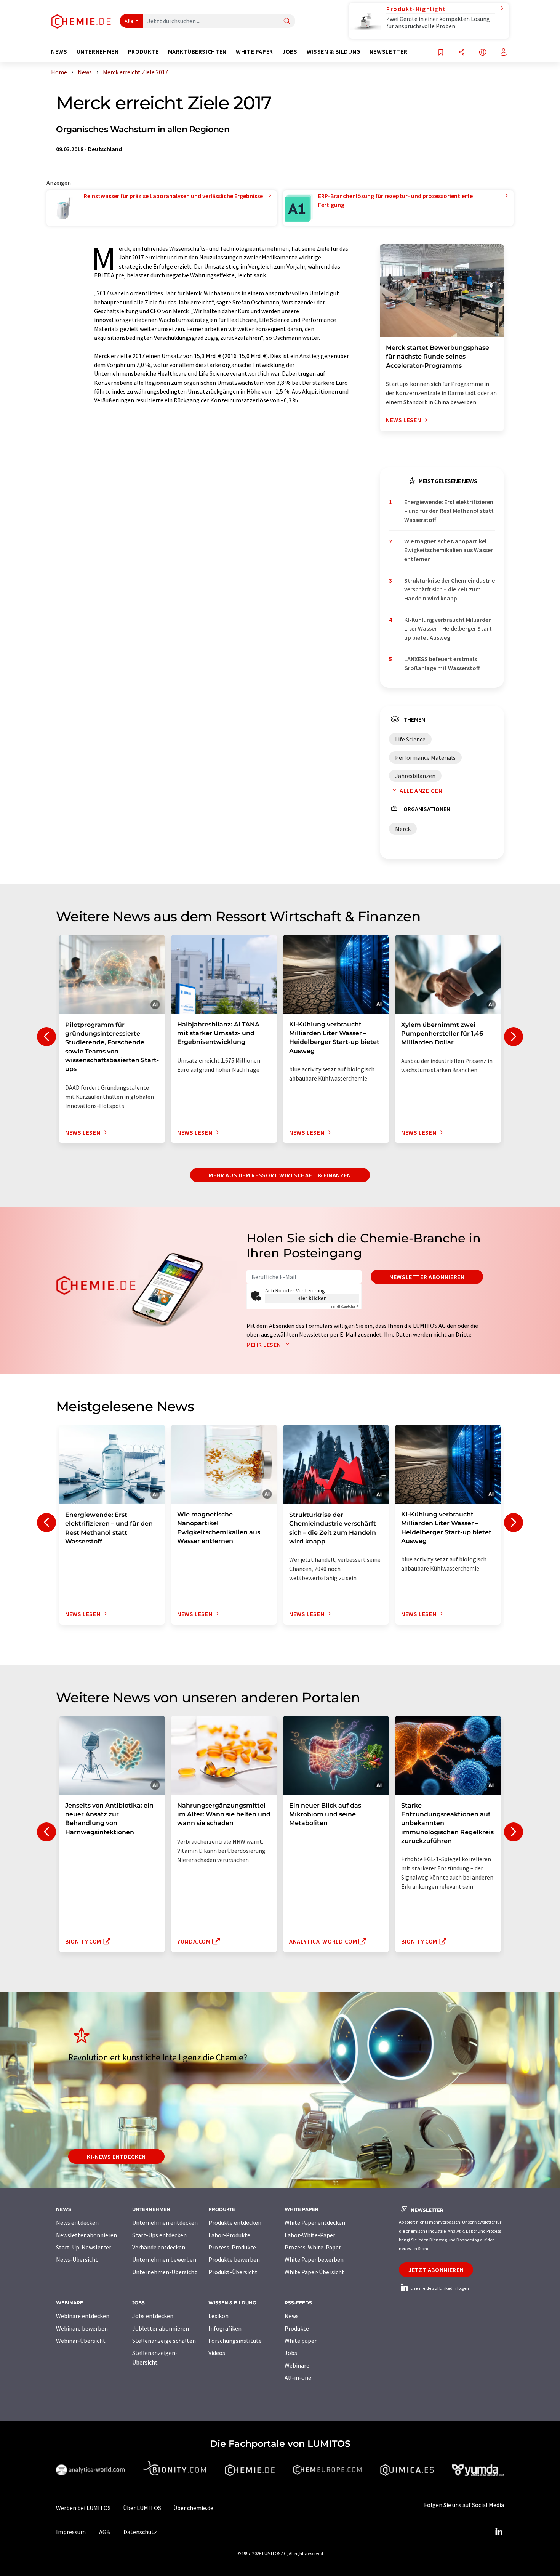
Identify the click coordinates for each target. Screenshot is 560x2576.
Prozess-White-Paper (313, 2247)
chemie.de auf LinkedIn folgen (439, 2288)
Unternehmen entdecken (165, 2222)
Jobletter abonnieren (161, 2328)
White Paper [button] (254, 52)
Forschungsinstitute (235, 2341)
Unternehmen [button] (98, 52)
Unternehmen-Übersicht (165, 2272)
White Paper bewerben (314, 2259)
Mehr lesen (264, 1345)
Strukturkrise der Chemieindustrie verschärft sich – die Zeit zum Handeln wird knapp (450, 589)
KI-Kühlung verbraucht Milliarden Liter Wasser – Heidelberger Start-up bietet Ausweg (449, 628)
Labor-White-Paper (310, 2235)
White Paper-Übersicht (314, 2272)
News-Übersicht (77, 2259)
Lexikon (218, 2316)
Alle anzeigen (421, 791)
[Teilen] (462, 53)
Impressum (71, 2532)
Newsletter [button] (388, 52)
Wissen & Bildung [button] (334, 52)
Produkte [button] (143, 52)
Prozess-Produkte (232, 2247)
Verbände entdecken (159, 2247)
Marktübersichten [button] (197, 52)
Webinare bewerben (82, 2328)
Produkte (297, 2328)
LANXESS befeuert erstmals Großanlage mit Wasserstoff (442, 663)
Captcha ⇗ (343, 1306)
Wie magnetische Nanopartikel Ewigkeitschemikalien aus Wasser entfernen (449, 550)
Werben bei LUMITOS (83, 2508)
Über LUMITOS (142, 2508)
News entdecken (77, 2222)
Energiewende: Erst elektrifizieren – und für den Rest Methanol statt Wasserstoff (449, 511)
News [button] (59, 52)
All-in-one (298, 2377)
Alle (129, 21)
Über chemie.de (193, 2508)
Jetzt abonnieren (436, 2270)
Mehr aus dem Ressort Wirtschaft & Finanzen (280, 1175)
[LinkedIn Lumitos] (499, 2532)
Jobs (291, 2353)
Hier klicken (312, 1298)
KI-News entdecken (116, 2157)
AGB (105, 2532)
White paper (301, 2341)
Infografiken (225, 2328)
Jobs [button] (290, 52)
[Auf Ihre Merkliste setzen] (441, 53)
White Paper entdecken (315, 2222)
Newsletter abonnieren (427, 1277)
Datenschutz (140, 2532)
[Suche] (287, 22)
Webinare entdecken (83, 2316)
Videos (217, 2353)
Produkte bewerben (234, 2259)
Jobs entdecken (153, 2316)
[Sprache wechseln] (483, 53)
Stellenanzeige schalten (164, 2341)
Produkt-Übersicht (233, 2272)
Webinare (297, 2365)
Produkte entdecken (235, 2222)
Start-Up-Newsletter (84, 2247)
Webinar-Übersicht (81, 2341)
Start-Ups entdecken (159, 2235)
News (292, 2316)
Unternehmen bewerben (164, 2259)
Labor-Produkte (229, 2235)
